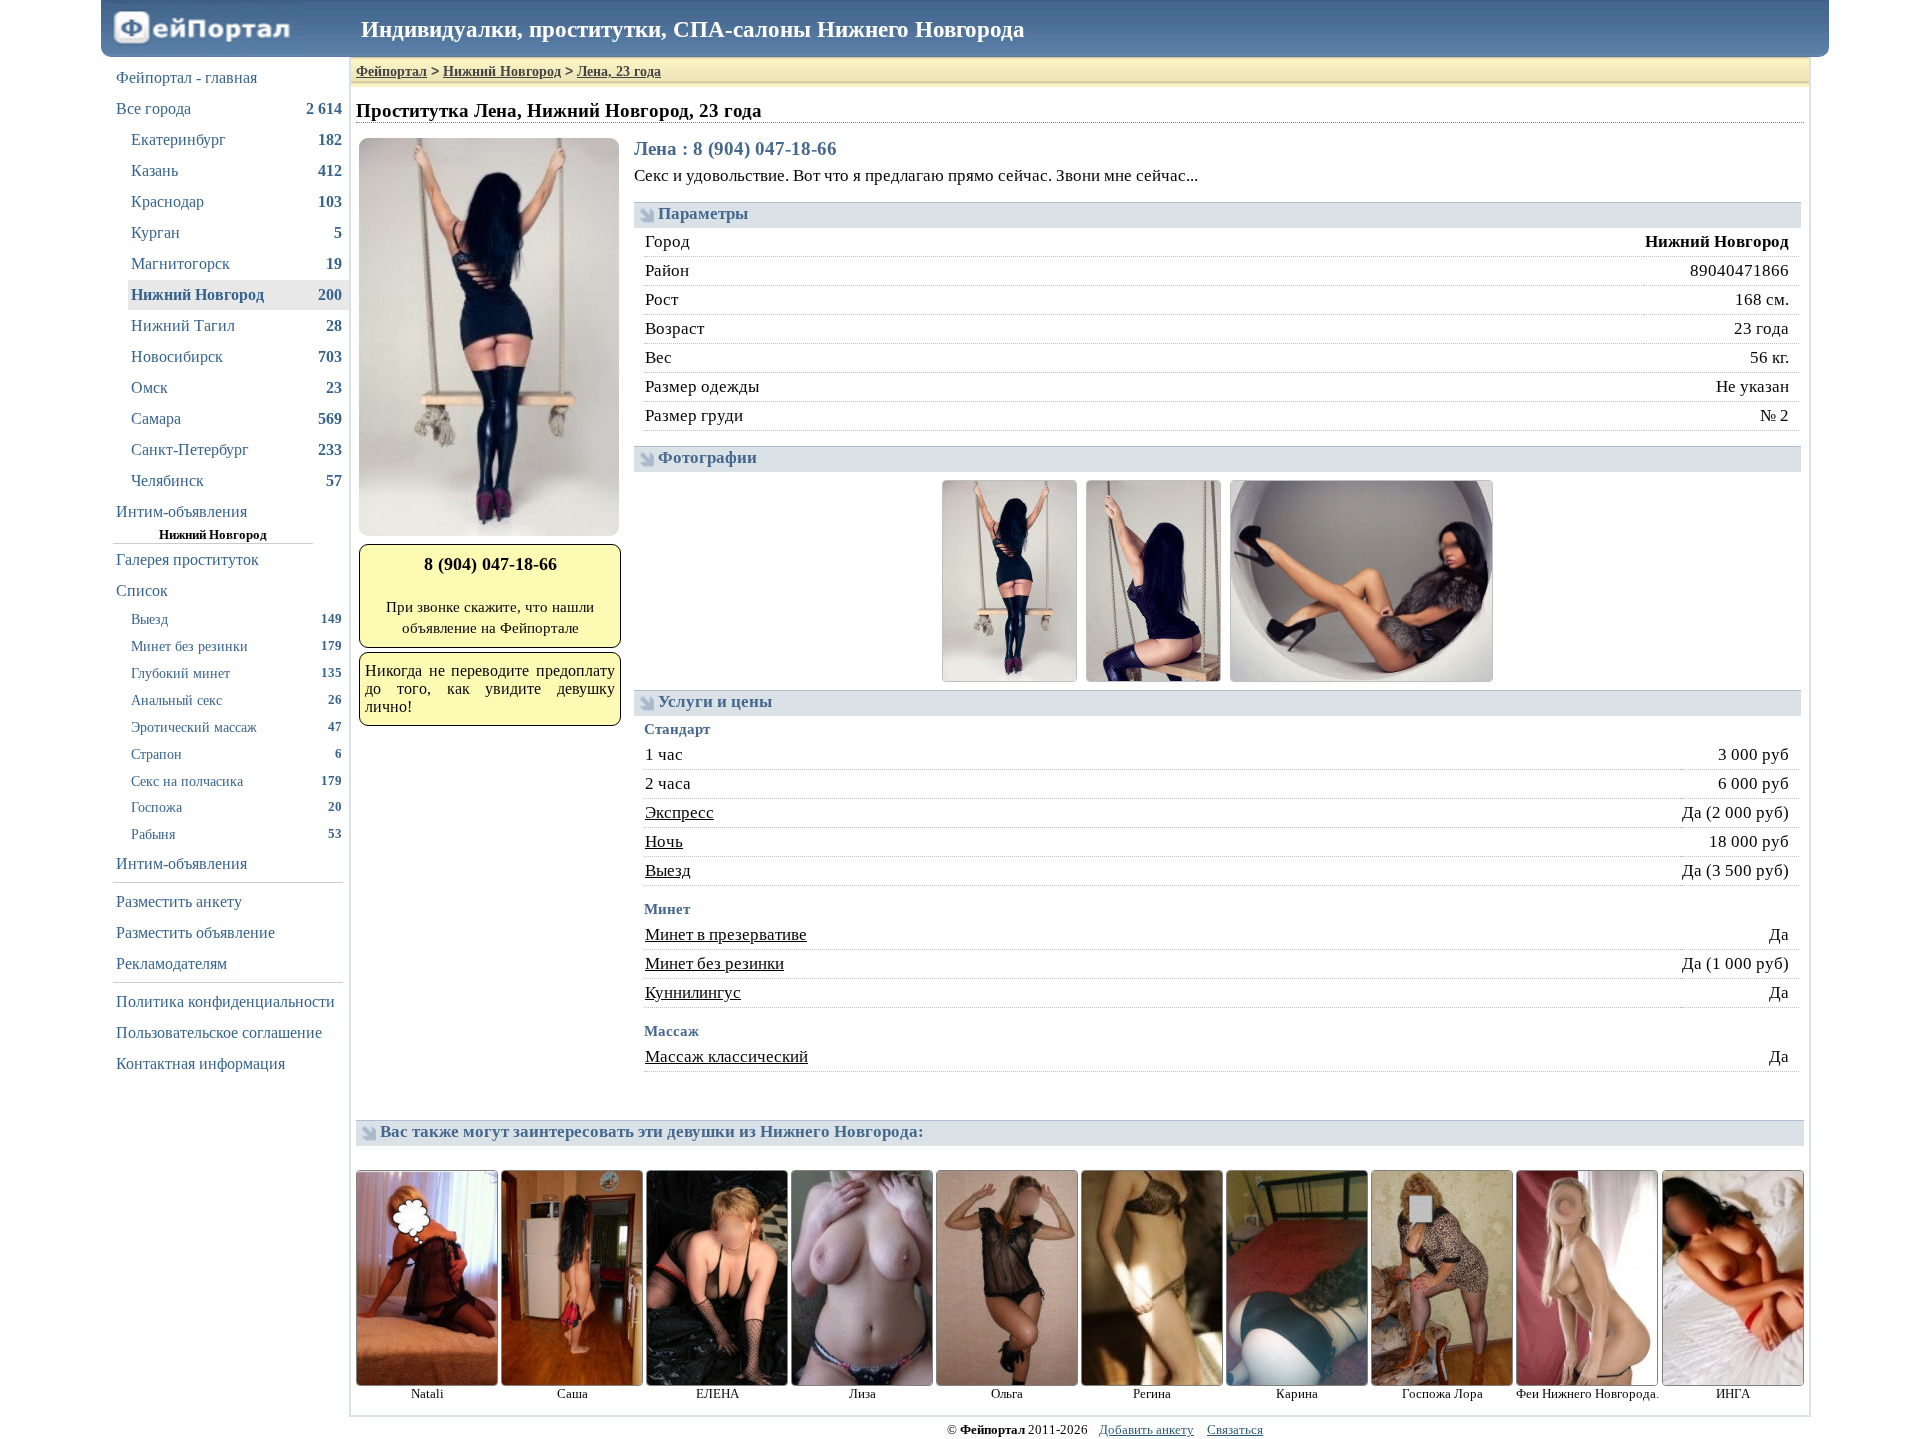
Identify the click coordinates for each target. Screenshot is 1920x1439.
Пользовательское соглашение (219, 1032)
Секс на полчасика (236, 781)
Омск (236, 387)
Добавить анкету (1146, 1429)
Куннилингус (693, 992)
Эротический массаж (236, 727)
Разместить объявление (195, 932)
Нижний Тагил (236, 325)
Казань (236, 170)
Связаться (1235, 1429)
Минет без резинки (236, 646)
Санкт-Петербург (236, 449)
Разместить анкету (179, 901)
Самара (236, 418)
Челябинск (236, 480)
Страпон (236, 754)
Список (142, 590)
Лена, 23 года (619, 71)
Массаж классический (726, 1056)
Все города (229, 108)
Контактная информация (200, 1063)
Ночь (664, 841)
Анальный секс (236, 700)
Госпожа (236, 807)
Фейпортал (391, 71)
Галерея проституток (187, 559)
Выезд (236, 619)
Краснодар (236, 201)
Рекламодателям (171, 963)
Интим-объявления (181, 511)
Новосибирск (236, 356)
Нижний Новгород (236, 294)
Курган (236, 232)
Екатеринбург (236, 139)
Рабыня (236, 834)
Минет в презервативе (726, 934)
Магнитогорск (236, 263)
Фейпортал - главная (186, 77)
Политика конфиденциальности (225, 1001)
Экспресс (679, 812)
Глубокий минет (236, 673)
